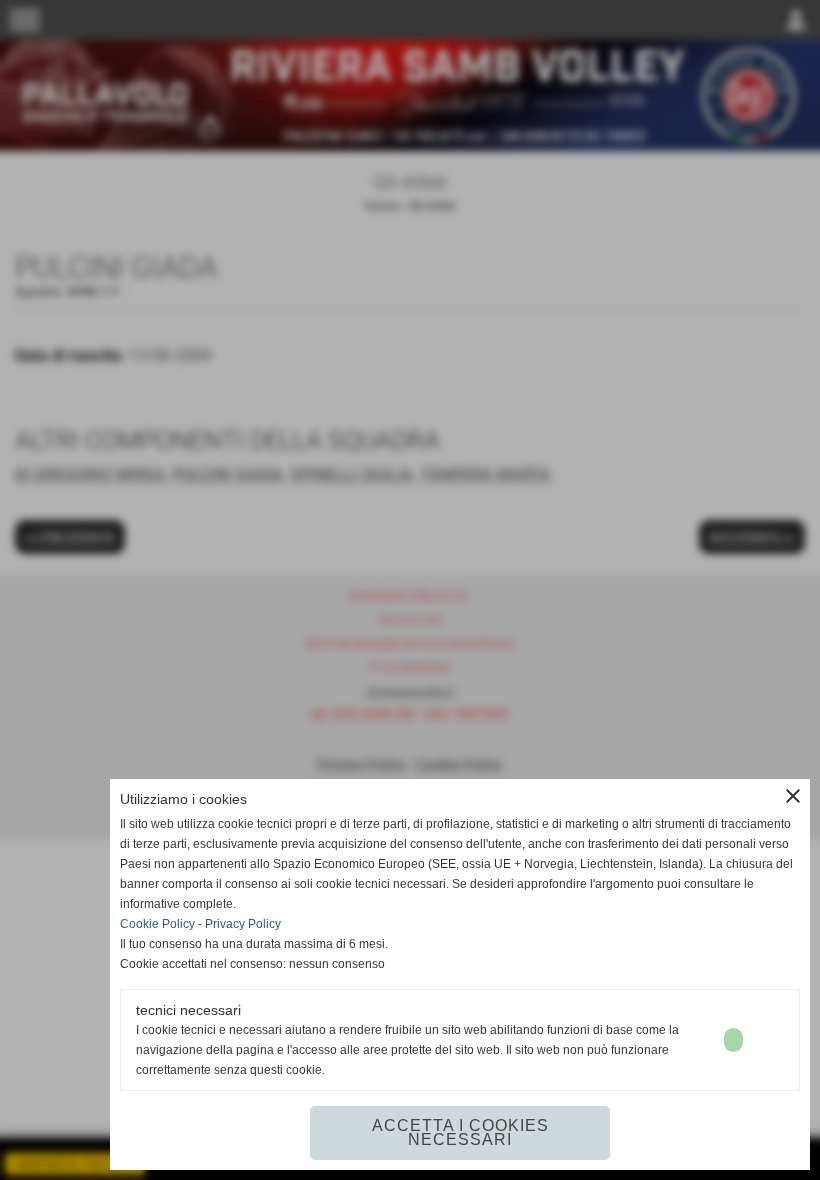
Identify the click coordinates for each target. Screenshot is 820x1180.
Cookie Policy (157, 924)
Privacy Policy (243, 924)
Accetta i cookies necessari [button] (460, 1132)
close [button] (793, 796)
